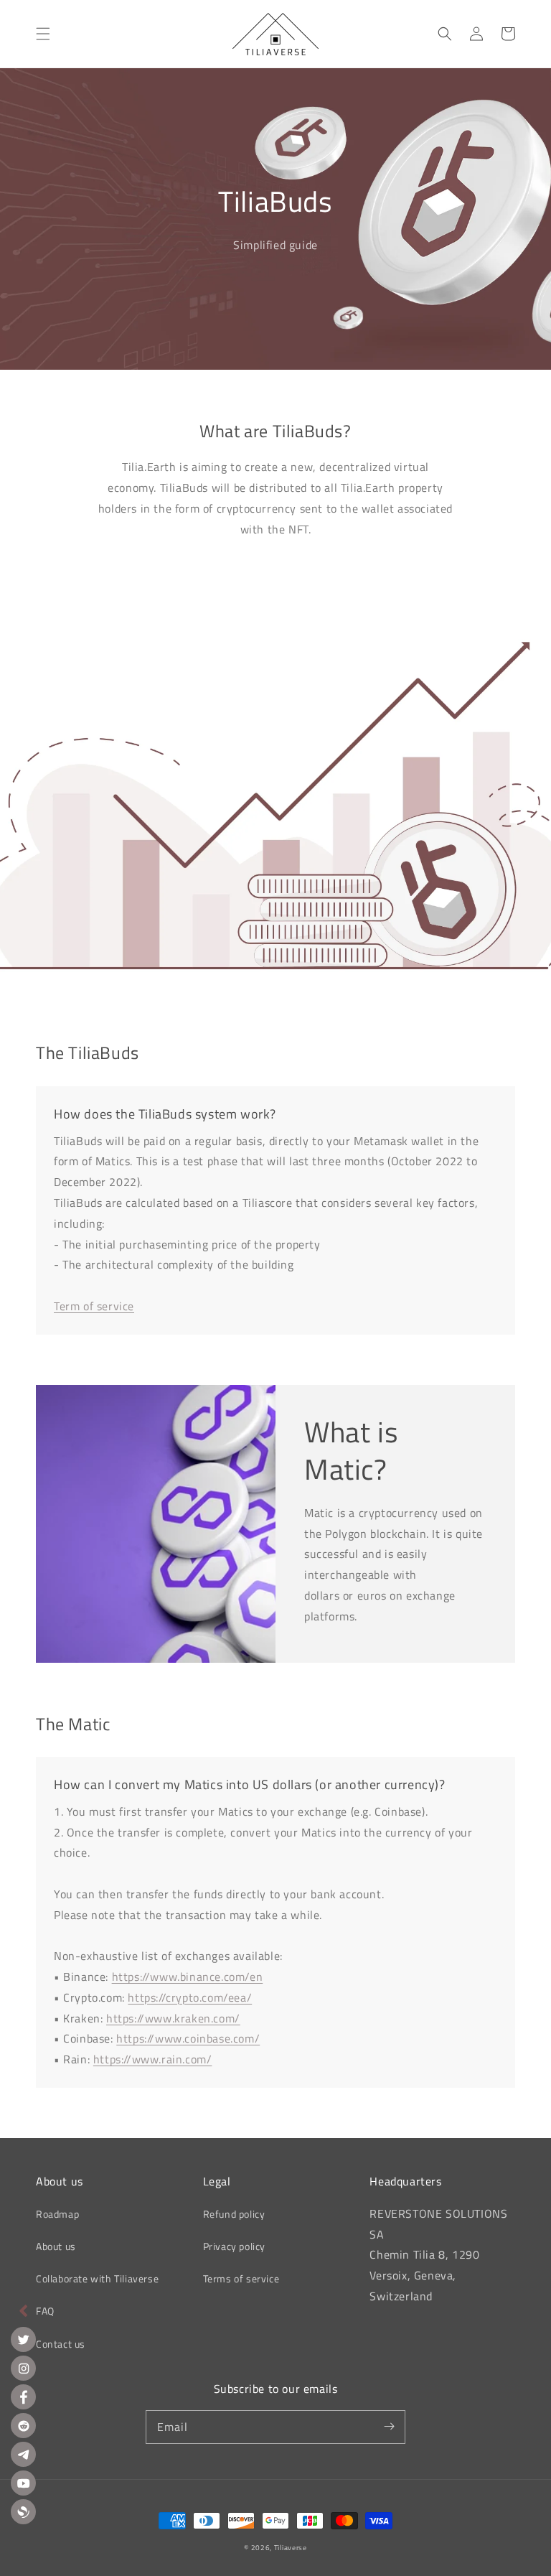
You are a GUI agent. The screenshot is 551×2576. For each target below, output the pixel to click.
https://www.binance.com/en (188, 1977)
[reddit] (23, 2426)
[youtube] (23, 2483)
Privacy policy (234, 2246)
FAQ (45, 2311)
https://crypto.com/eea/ (190, 1997)
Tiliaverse (291, 2548)
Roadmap (57, 2214)
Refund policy (234, 2214)
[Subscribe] (389, 2427)
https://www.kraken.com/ (173, 2018)
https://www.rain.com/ (153, 2059)
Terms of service (241, 2278)
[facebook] (23, 2397)
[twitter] (23, 2339)
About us (56, 2246)
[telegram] (23, 2454)
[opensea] (23, 2512)
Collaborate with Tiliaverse (97, 2278)
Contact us (61, 2344)
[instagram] (23, 2368)
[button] (43, 34)
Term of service (94, 1306)
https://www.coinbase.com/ (188, 2038)
